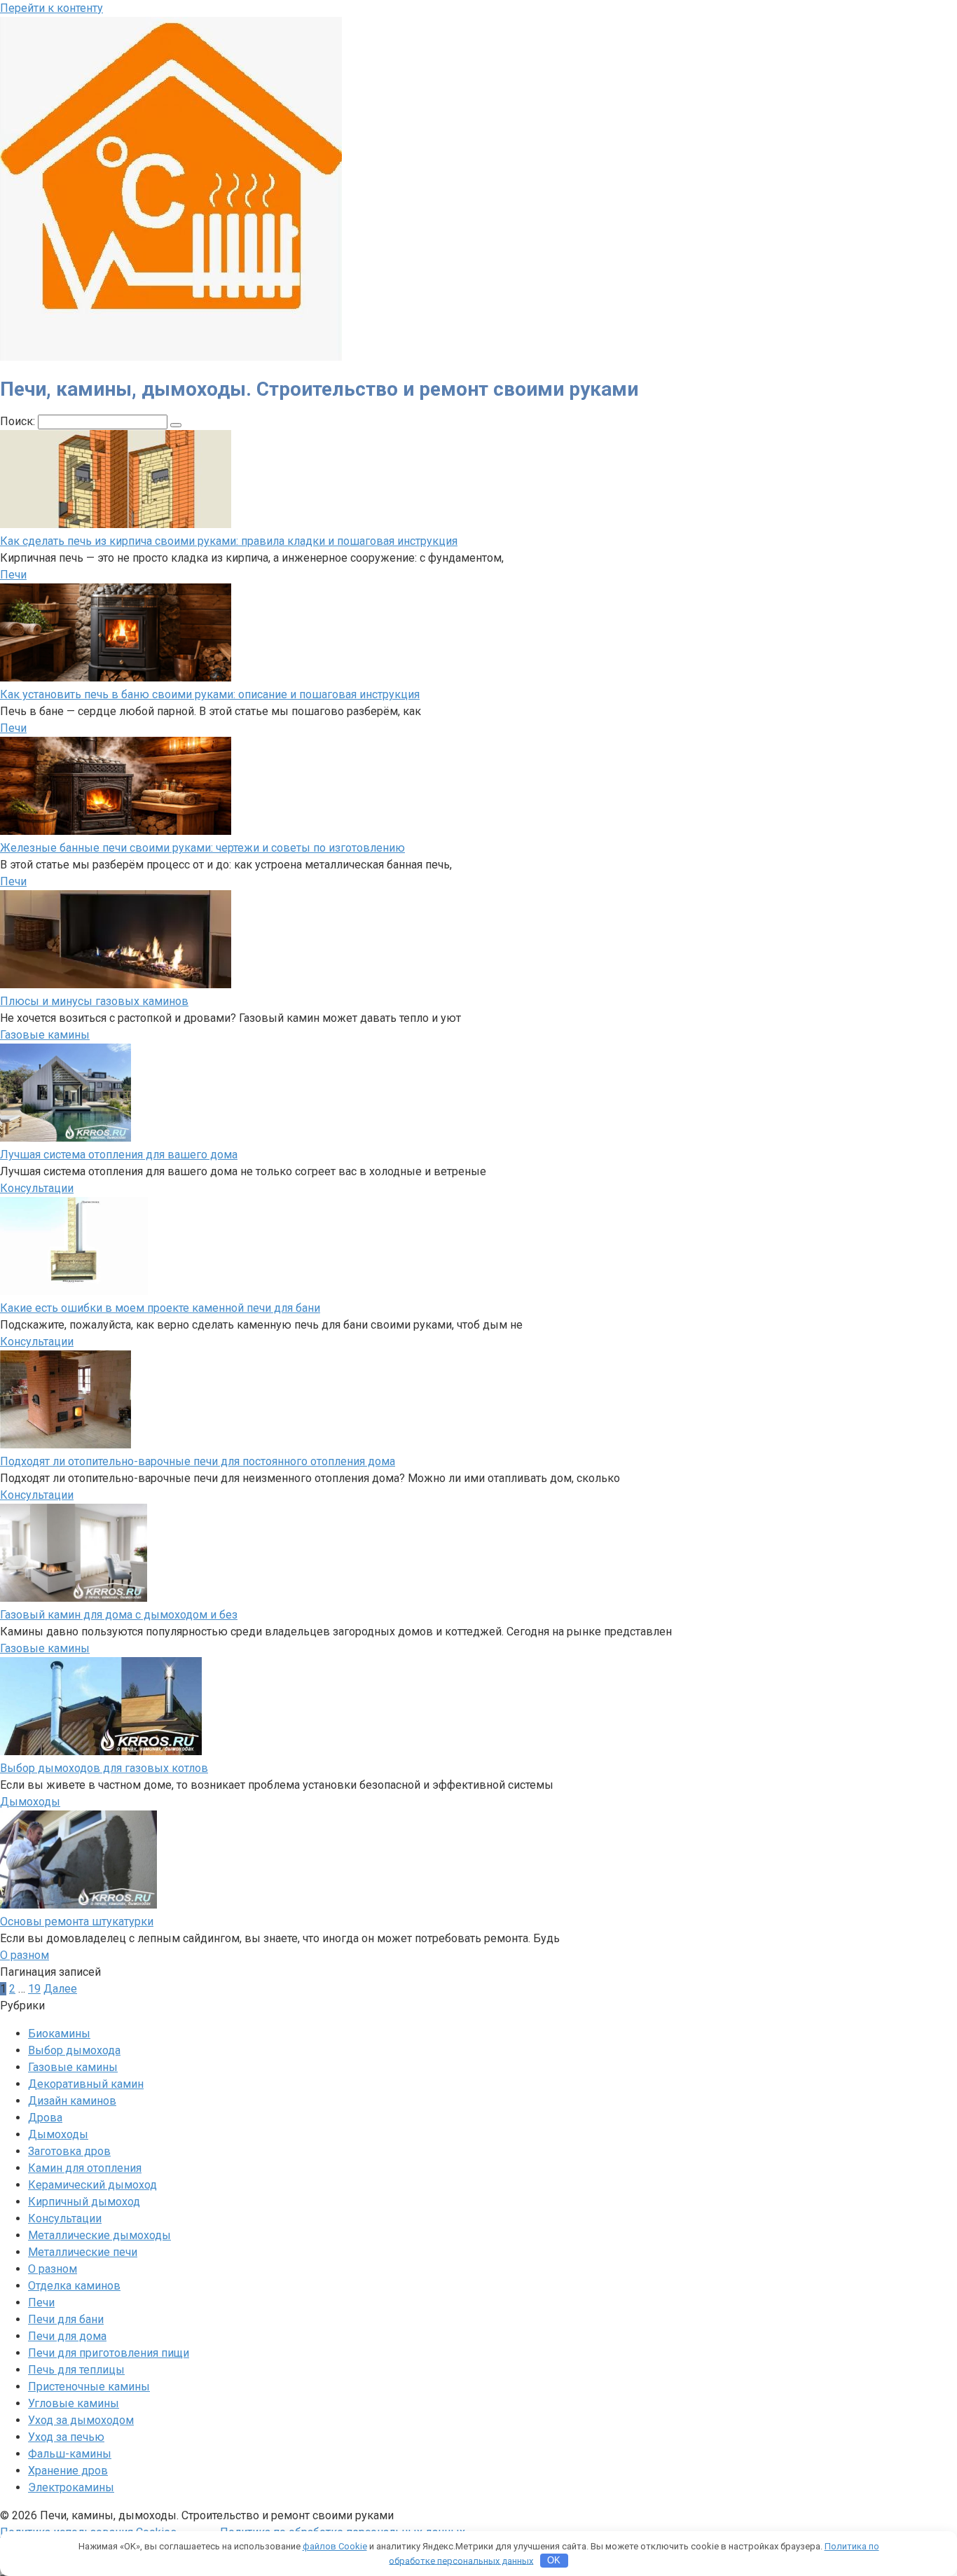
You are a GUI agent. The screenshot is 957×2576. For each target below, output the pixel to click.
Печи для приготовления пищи (109, 2353)
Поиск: (19, 421)
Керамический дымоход (92, 2185)
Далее (60, 1989)
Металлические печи (83, 2252)
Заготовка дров (69, 2151)
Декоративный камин (86, 2084)
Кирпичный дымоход (84, 2202)
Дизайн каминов (72, 2101)
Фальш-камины (70, 2454)
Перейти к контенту (51, 8)
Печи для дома (67, 2336)
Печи (13, 575)
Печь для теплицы (76, 2370)
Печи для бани (66, 2319)
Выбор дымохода (74, 2050)
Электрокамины (71, 2487)
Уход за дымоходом (81, 2420)
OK (554, 2560)
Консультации (37, 1188)
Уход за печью (66, 2437)
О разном (25, 1955)
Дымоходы (30, 1802)
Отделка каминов (74, 2286)
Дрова (45, 2118)
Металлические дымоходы (99, 2235)
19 (34, 1989)
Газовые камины (45, 1035)
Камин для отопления (85, 2168)
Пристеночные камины (89, 2387)
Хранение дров (68, 2471)
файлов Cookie (335, 2546)
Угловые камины (74, 2403)
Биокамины (59, 2034)
